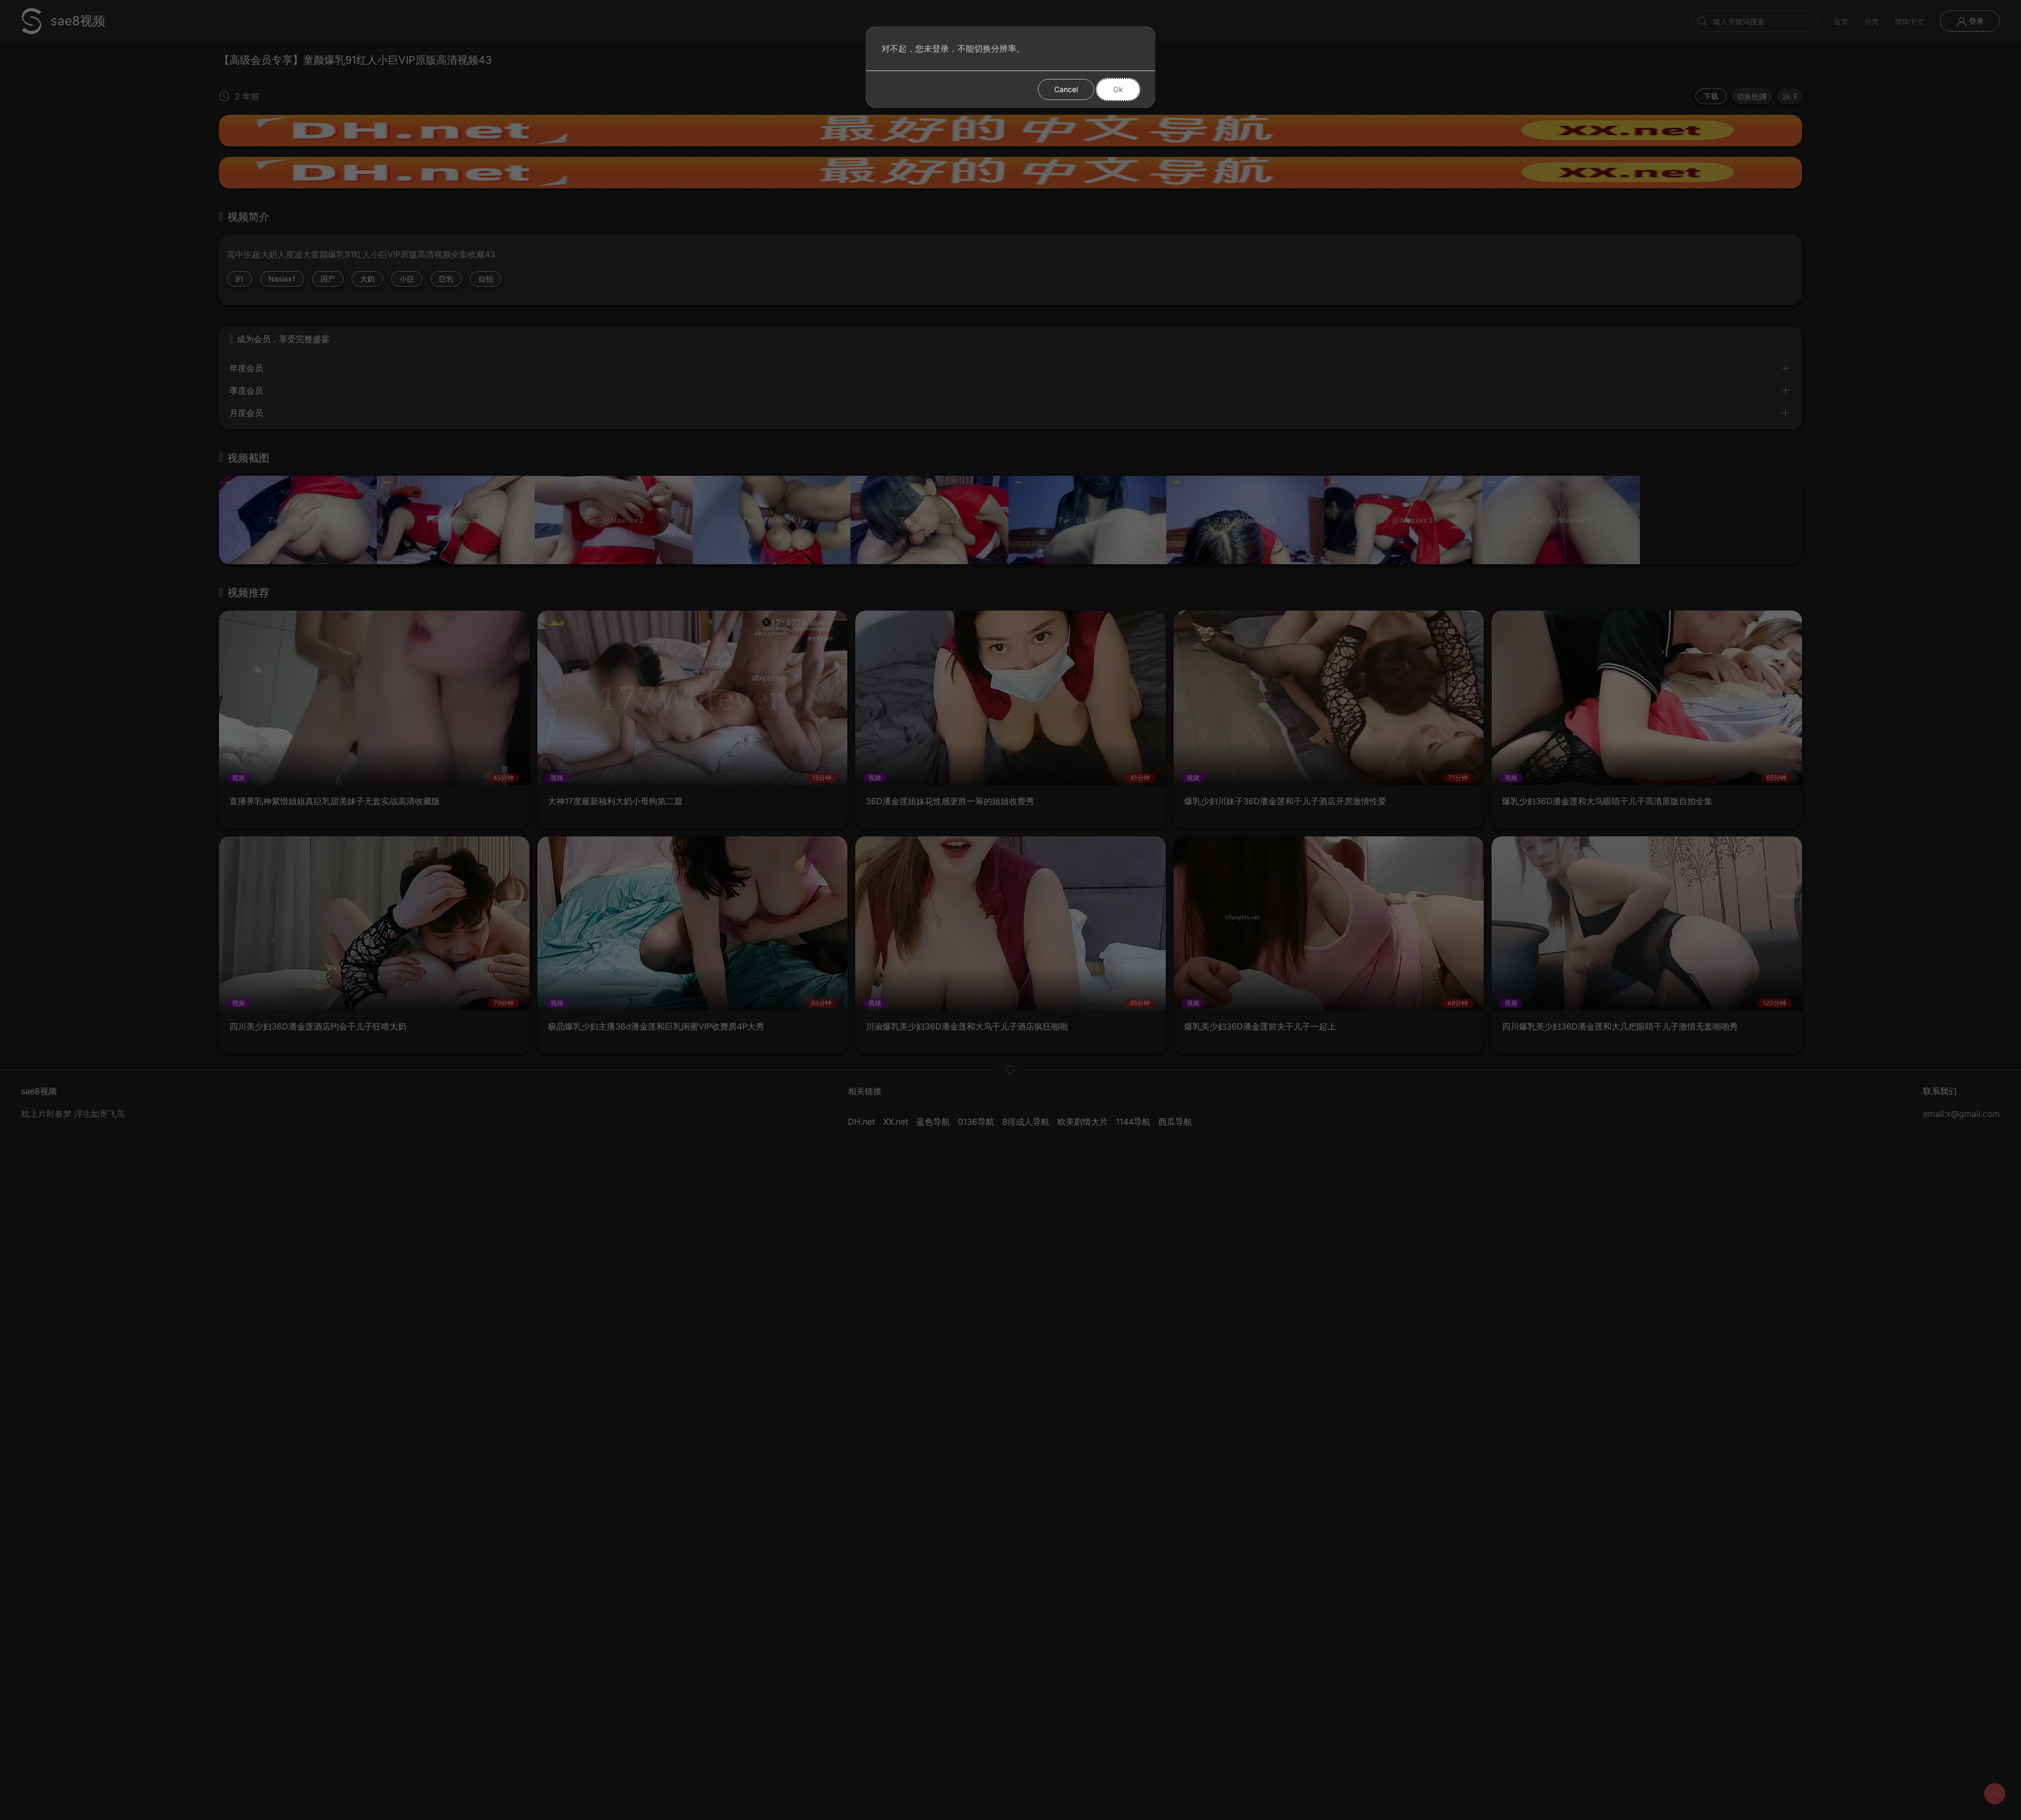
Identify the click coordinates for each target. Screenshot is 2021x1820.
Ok (1118, 89)
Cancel (1066, 89)
